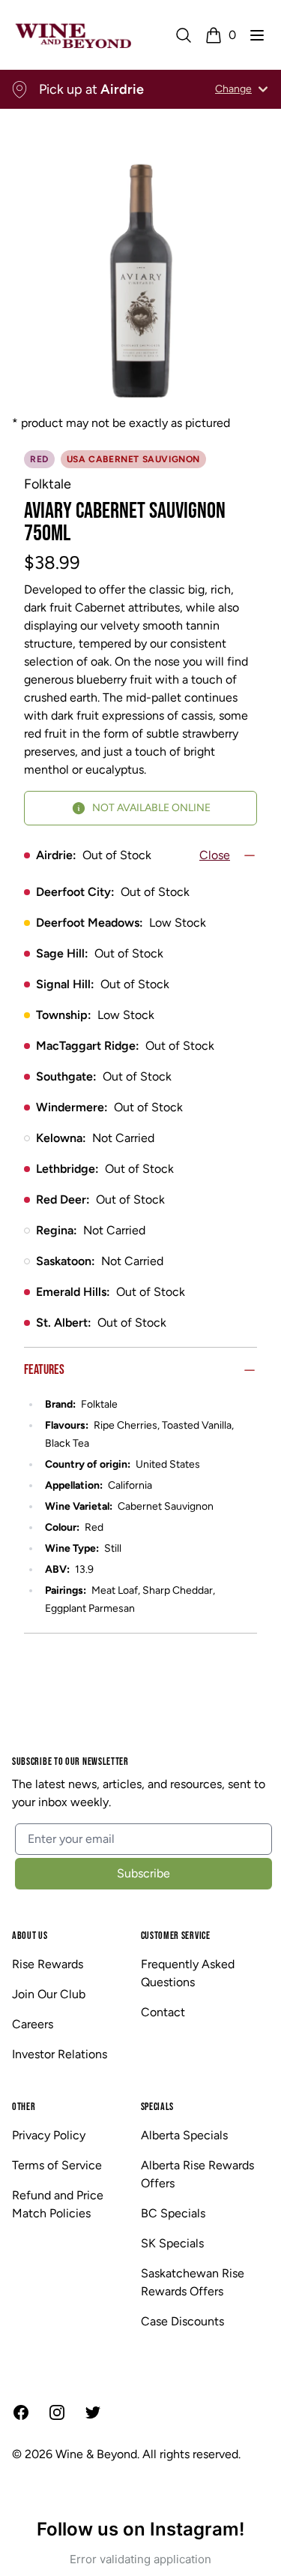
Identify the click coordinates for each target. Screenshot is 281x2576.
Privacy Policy (49, 2135)
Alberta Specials (184, 2135)
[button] (257, 35)
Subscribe (143, 1873)
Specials (158, 2107)
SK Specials (172, 2243)
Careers (33, 2024)
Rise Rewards (48, 1964)
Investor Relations (60, 2054)
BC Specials (173, 2213)
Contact (163, 2012)
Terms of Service (57, 2165)
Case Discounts (182, 2321)
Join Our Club (49, 1994)
